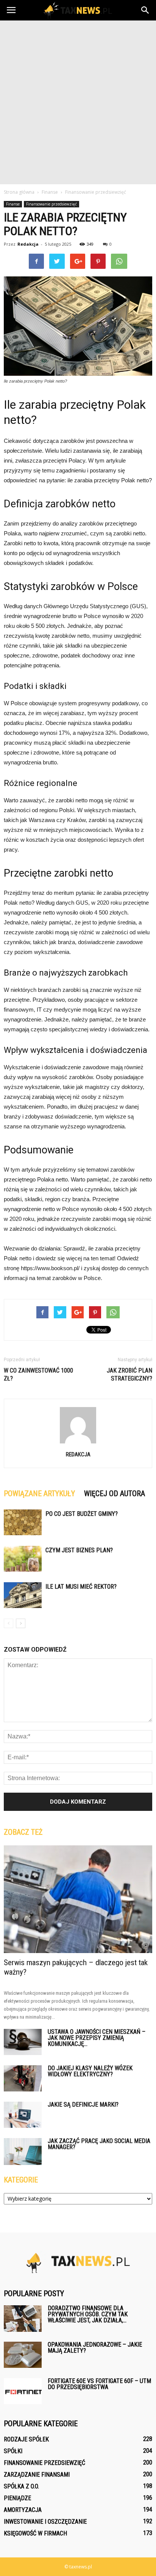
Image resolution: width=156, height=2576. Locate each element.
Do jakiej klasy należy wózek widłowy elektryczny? (90, 2071)
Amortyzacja (23, 2510)
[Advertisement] (78, 102)
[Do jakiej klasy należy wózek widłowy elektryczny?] (23, 2078)
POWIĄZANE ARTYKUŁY (39, 1494)
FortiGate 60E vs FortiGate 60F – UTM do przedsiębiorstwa (99, 2384)
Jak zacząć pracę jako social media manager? (99, 2144)
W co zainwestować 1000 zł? (38, 1374)
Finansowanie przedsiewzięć (51, 204)
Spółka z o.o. (21, 2486)
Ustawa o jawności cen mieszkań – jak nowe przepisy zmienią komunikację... (97, 2038)
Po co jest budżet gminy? (82, 1514)
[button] (145, 10)
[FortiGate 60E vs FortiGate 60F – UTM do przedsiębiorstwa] (23, 2391)
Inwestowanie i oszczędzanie (45, 2522)
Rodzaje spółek (26, 2439)
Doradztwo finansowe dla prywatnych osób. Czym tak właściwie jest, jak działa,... (88, 2314)
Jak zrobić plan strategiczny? (129, 1374)
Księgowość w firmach (35, 2533)
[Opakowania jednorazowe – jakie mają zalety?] (23, 2355)
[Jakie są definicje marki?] (23, 2115)
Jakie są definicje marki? (83, 2105)
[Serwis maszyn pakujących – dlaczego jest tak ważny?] (78, 1899)
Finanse (13, 204)
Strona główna (19, 192)
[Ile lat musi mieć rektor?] (23, 1595)
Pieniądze (17, 2498)
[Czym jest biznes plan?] (23, 1559)
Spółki (13, 2451)
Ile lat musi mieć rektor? (81, 1587)
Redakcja (28, 244)
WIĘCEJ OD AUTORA (115, 1494)
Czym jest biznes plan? (79, 1550)
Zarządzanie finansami (37, 2475)
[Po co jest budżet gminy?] (23, 1523)
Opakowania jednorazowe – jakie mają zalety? (95, 2348)
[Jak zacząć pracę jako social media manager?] (23, 2152)
